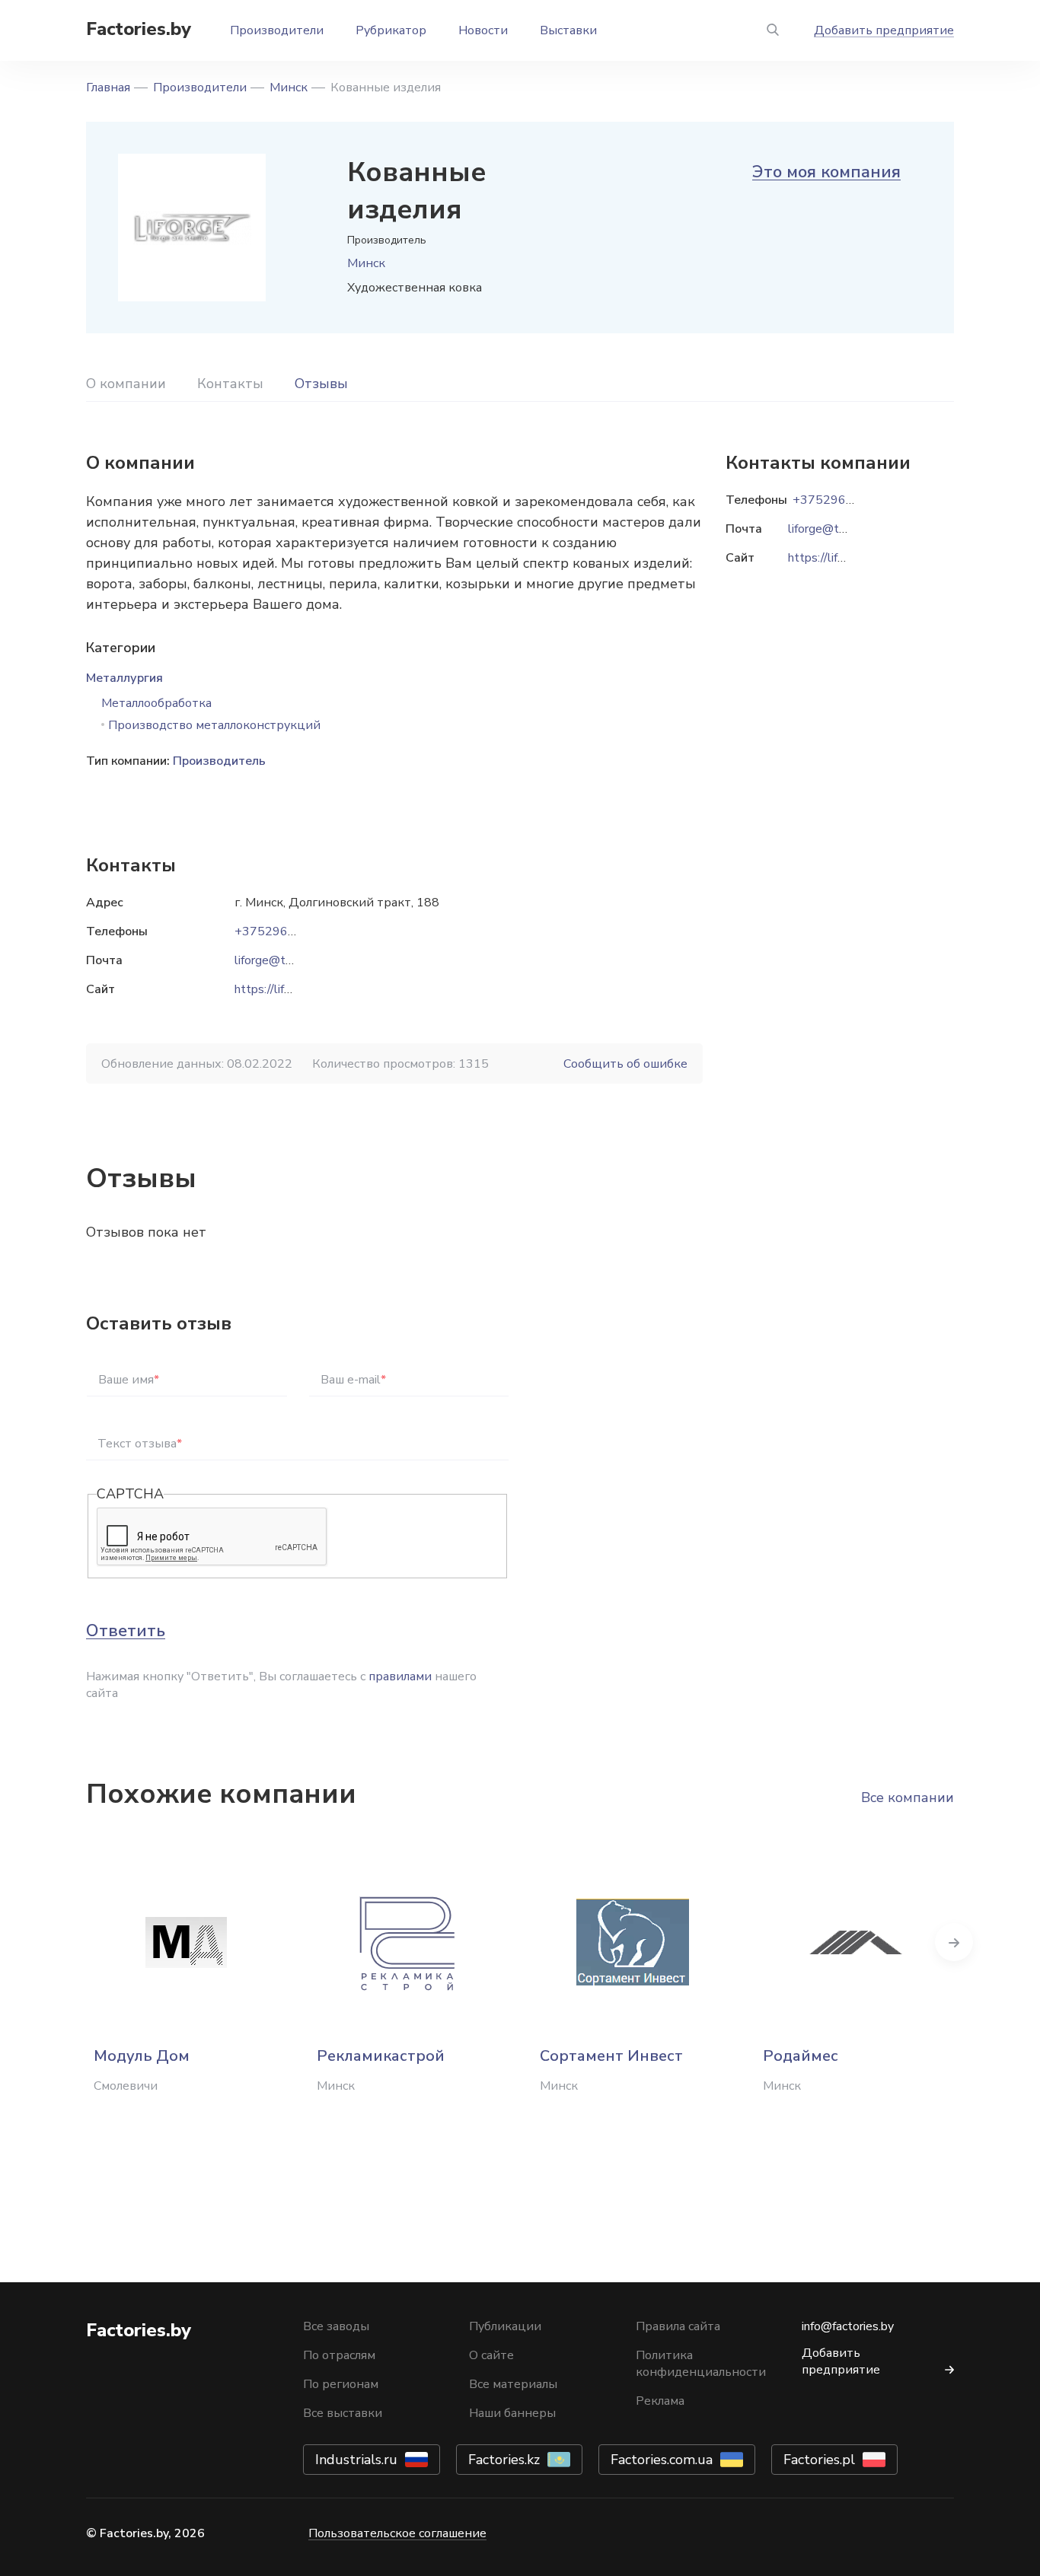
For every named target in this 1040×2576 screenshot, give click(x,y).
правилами (400, 1676)
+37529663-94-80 (289, 931)
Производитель (219, 761)
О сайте (491, 2355)
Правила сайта (678, 2326)
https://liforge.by (279, 989)
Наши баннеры (512, 2413)
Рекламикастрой (381, 2056)
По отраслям (339, 2355)
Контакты (230, 384)
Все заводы (336, 2326)
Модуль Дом (142, 2056)
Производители (277, 30)
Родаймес (801, 2056)
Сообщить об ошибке (625, 1064)
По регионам (341, 2384)
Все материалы (513, 2384)
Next (954, 1942)
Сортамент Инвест (611, 2056)
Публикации (505, 2326)
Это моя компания (826, 172)
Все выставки (343, 2413)
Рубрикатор (391, 30)
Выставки (568, 30)
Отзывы (321, 384)
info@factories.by (848, 2326)
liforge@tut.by (273, 960)
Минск (289, 88)
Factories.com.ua (662, 2460)
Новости (483, 30)
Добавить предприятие (884, 30)
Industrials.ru (356, 2460)
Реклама (660, 2401)
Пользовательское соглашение (397, 2533)
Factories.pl (819, 2460)
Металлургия (124, 678)
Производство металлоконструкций (214, 725)
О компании (126, 384)
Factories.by (139, 29)
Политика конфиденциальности (701, 2364)
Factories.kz (504, 2460)
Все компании (908, 1797)
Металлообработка (156, 703)
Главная (108, 88)
